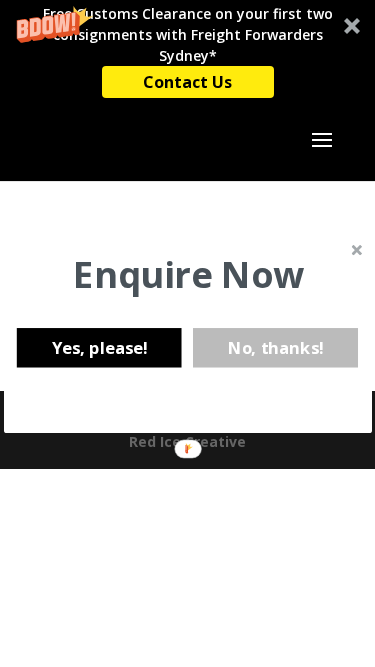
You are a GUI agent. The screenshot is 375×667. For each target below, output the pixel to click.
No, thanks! (275, 347)
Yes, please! (98, 347)
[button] (188, 274)
